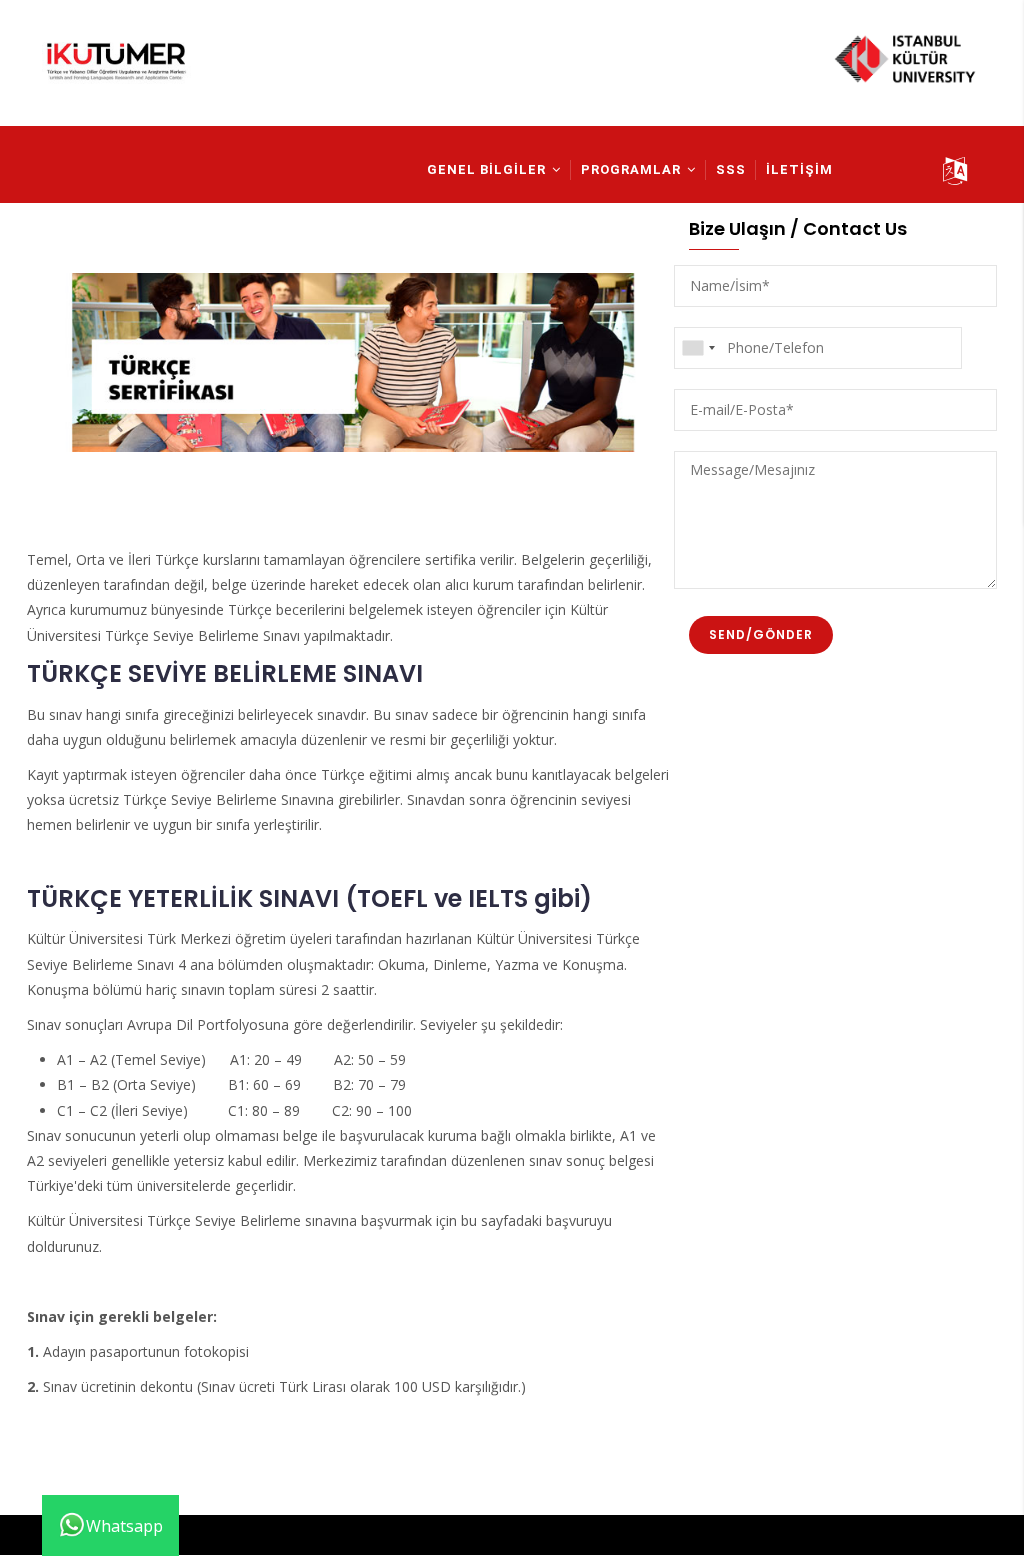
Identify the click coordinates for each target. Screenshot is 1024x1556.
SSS (731, 169)
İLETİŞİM (799, 169)
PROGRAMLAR (633, 169)
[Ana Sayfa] (116, 68)
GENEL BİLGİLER (488, 169)
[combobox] (698, 348)
